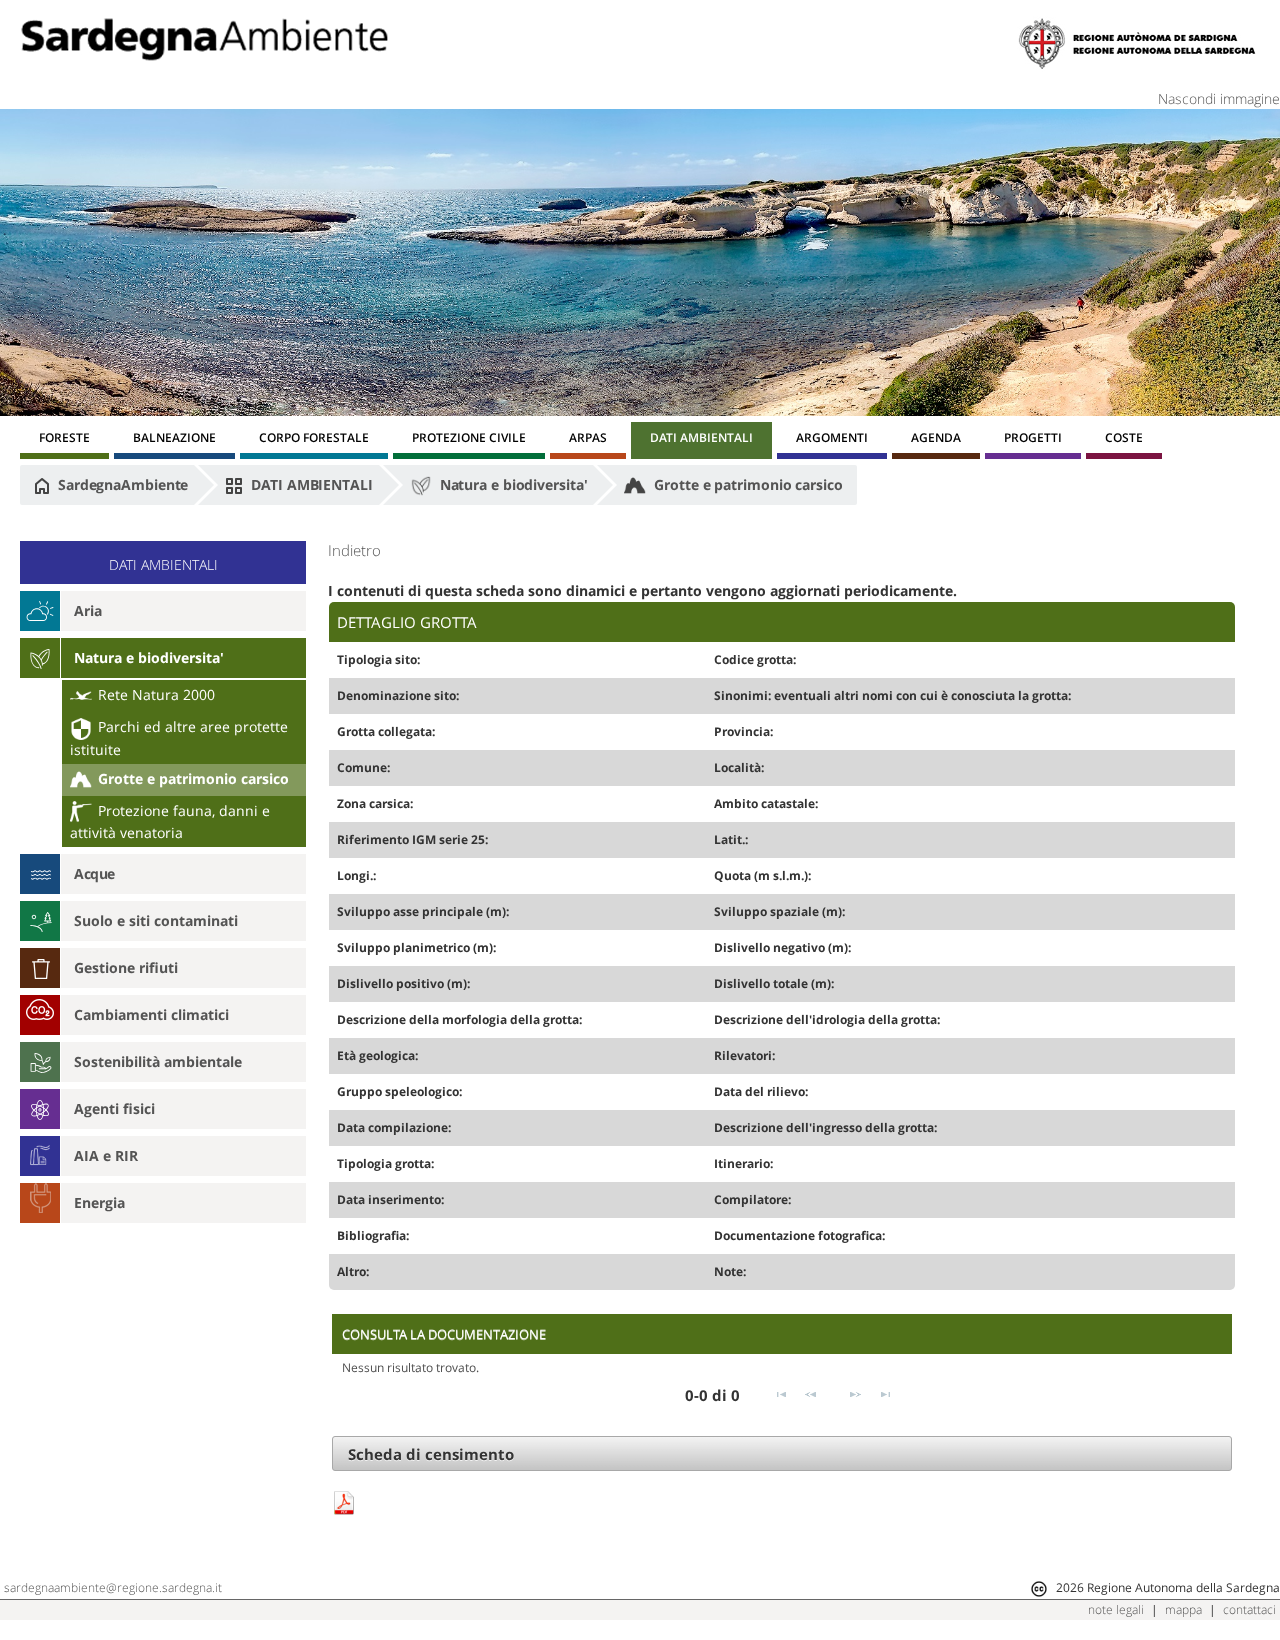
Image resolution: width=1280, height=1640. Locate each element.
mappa (1183, 1609)
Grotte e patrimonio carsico (746, 484)
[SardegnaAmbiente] (204, 39)
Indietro (354, 550)
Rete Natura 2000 (154, 694)
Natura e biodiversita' (512, 484)
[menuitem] (64, 440)
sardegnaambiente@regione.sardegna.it (113, 1587)
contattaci (1249, 1609)
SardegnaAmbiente (121, 484)
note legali (1116, 1609)
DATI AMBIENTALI (309, 484)
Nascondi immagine (1219, 98)
